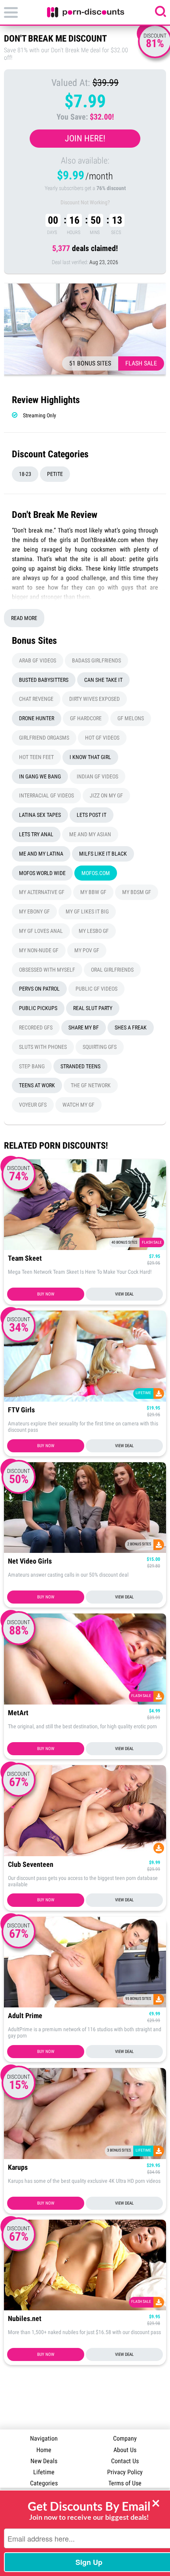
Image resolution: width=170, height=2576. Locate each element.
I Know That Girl (90, 757)
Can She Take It (103, 680)
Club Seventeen (31, 1865)
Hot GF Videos (102, 738)
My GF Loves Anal (41, 931)
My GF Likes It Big (87, 911)
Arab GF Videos (38, 660)
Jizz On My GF (106, 795)
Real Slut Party (93, 1008)
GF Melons (131, 718)
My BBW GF (93, 892)
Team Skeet (25, 1259)
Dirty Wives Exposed (94, 699)
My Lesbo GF (94, 931)
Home (44, 2450)
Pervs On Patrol (39, 989)
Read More (24, 618)
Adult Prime (25, 2016)
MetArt (18, 1713)
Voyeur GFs (33, 1105)
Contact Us (125, 2461)
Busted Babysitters (44, 680)
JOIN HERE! (85, 138)
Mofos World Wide (42, 873)
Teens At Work (37, 1085)
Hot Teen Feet (36, 757)
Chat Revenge (36, 699)
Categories (44, 2483)
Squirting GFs (100, 1047)
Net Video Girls (30, 1561)
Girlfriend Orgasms (44, 738)
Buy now (46, 1294)
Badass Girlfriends (96, 660)
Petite (55, 474)
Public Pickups (38, 1008)
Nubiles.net (25, 2319)
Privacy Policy (125, 2472)
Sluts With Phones (43, 1047)
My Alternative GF (42, 892)
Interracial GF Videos (46, 795)
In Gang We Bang (40, 776)
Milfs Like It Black (103, 854)
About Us (125, 2450)
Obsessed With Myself (47, 970)
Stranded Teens (80, 1066)
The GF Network (91, 1085)
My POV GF (87, 950)
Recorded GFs (36, 1027)
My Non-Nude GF (39, 950)
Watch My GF (78, 1105)
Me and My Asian (90, 834)
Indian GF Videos (97, 776)
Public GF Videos (96, 989)
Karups (18, 2168)
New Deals (44, 2461)
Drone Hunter (37, 718)
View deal (124, 1294)
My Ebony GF (34, 911)
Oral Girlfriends (112, 970)
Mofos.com (96, 873)
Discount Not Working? (85, 202)
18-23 (25, 474)
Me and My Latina (41, 854)
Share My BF (84, 1027)
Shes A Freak (131, 1027)
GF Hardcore (86, 718)
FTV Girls (21, 1410)
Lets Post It (92, 815)
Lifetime (44, 2472)
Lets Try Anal (36, 834)
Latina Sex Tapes (40, 815)
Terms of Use (125, 2483)
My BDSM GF (137, 892)
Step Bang (32, 1066)
